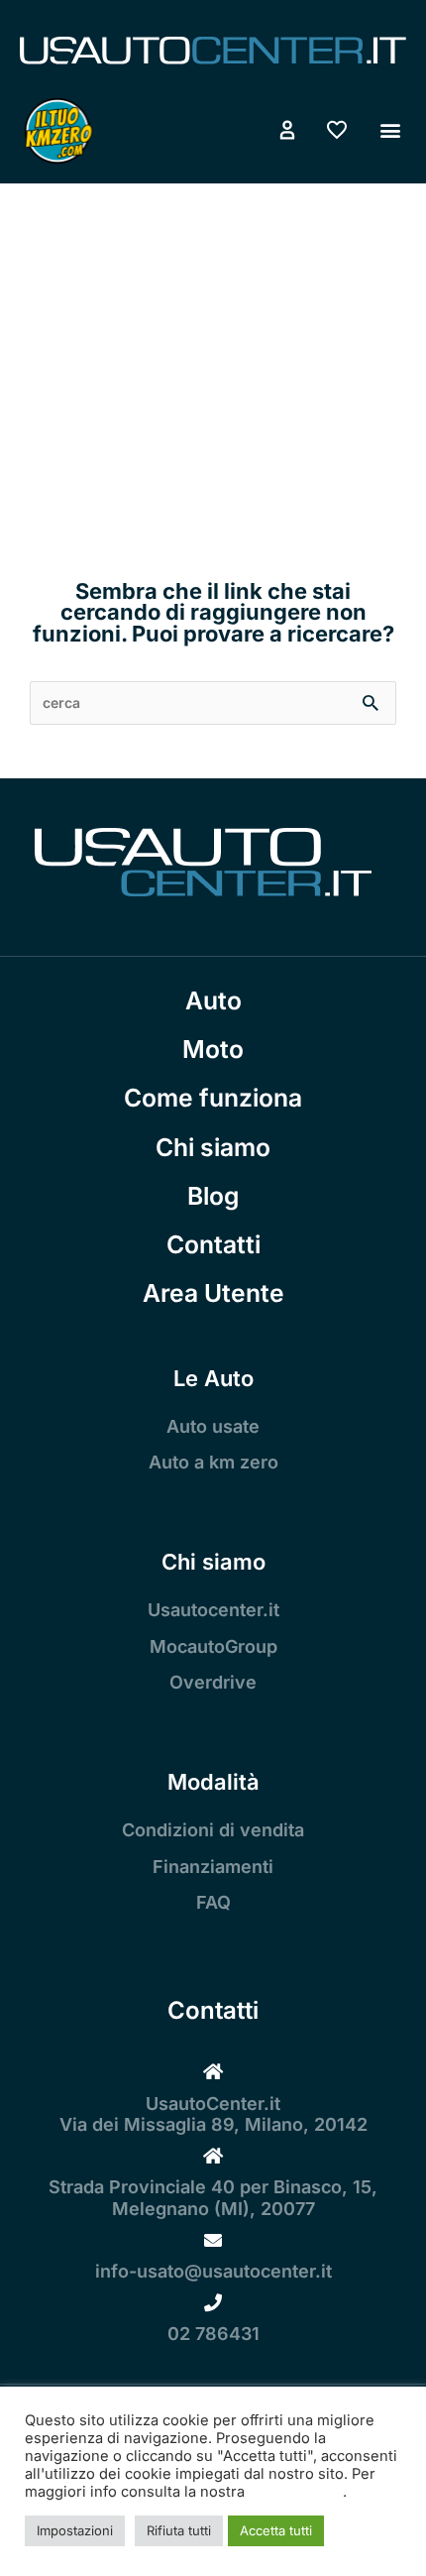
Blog (213, 1196)
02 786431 (213, 2334)
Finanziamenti (213, 1867)
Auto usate (213, 1426)
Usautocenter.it (213, 1610)
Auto (213, 1000)
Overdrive (213, 1682)
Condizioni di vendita (213, 1830)
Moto (213, 1049)
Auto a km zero (213, 1462)
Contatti (213, 1244)
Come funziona (213, 1098)
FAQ (213, 1902)
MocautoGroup (213, 1646)
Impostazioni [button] (75, 2530)
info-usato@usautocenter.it (213, 2271)
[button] (390, 130)
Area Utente (213, 1293)
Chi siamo (213, 1147)
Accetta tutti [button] (276, 2530)
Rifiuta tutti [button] (179, 2530)
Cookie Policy (296, 2492)
